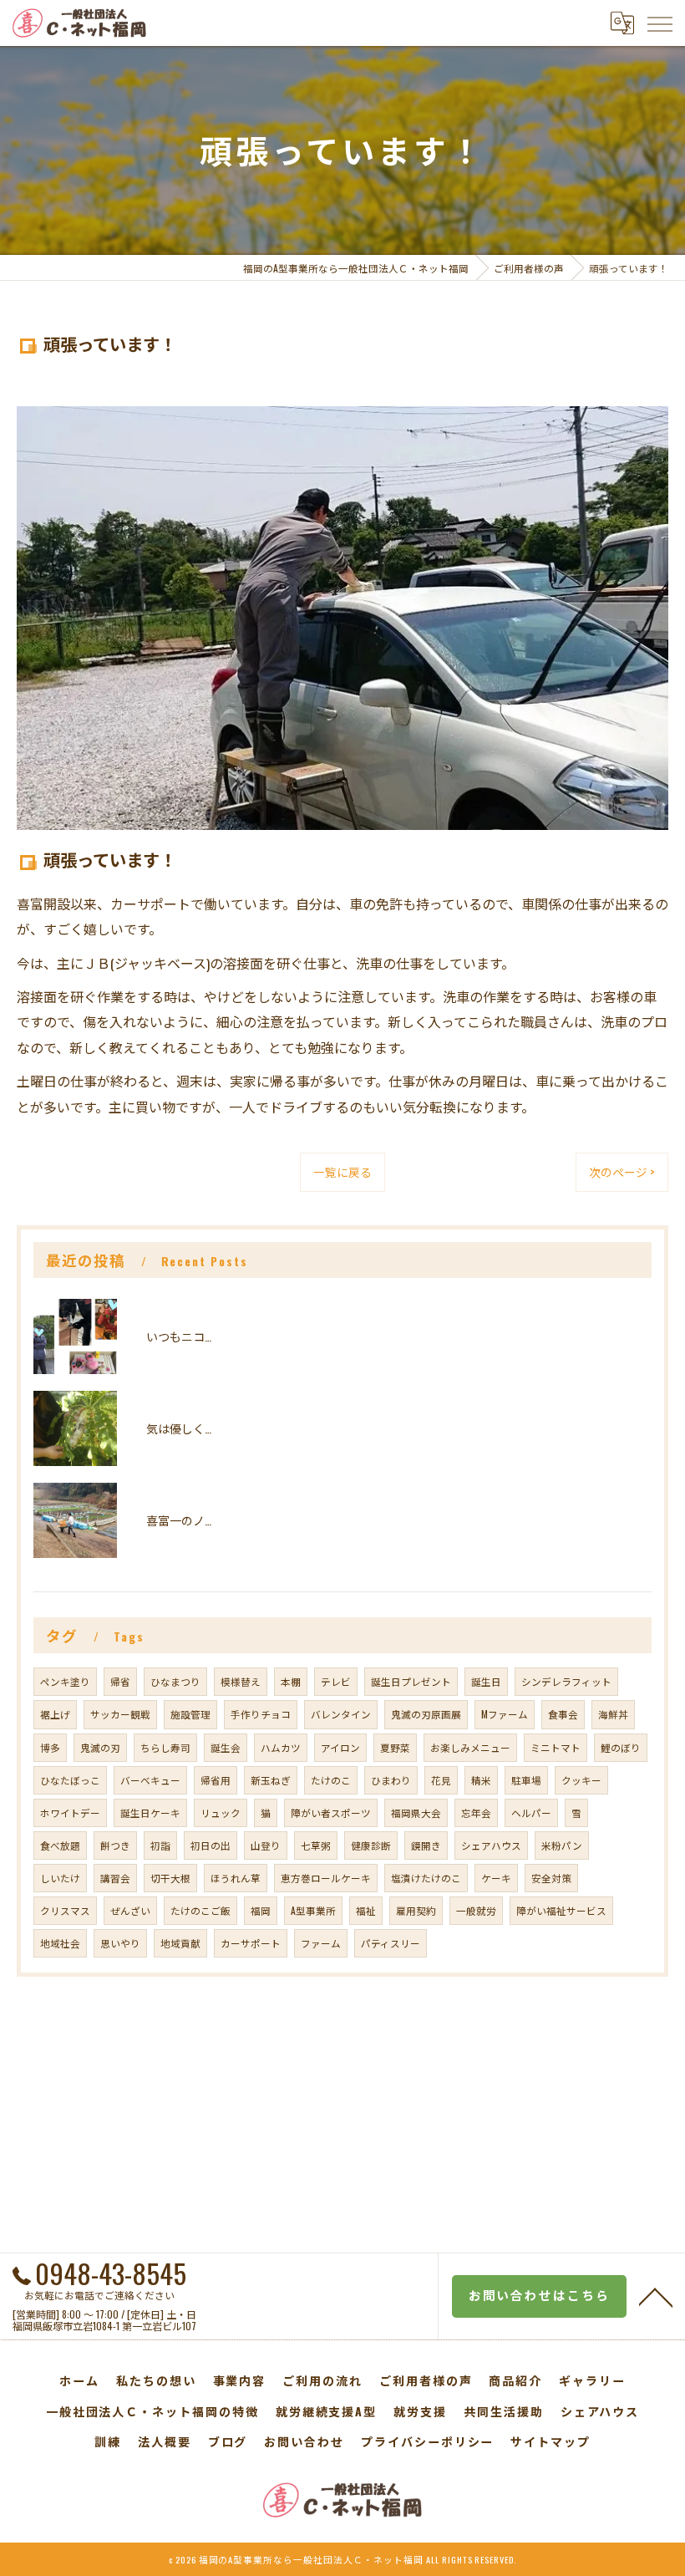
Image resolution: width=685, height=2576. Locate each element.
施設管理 (190, 1714)
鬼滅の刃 (100, 1747)
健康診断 (371, 1845)
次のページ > (622, 1172)
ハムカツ (281, 1747)
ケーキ (496, 1878)
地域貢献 (180, 1943)
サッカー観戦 (120, 1714)
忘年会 (476, 1812)
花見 (441, 1780)
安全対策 (551, 1878)
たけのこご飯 (200, 1910)
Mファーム (505, 1714)
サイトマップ (551, 2441)
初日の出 (211, 1845)
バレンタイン (341, 1714)
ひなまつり (175, 1681)
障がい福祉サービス (561, 1910)
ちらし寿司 (165, 1747)
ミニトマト (556, 1747)
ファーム (321, 1943)
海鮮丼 (613, 1714)
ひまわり (391, 1780)
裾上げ (55, 1714)
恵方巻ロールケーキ (326, 1878)
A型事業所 (313, 1910)
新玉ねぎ (271, 1780)
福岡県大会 (416, 1812)
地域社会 (60, 1943)
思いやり (120, 1943)
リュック (221, 1812)
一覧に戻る (342, 1172)
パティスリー (391, 1943)
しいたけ (60, 1878)
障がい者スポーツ (331, 1812)
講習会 (115, 1878)
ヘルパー (531, 1812)
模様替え (241, 1681)
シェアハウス (491, 1845)
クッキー (581, 1780)
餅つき (115, 1845)
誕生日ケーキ (150, 1812)
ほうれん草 (236, 1878)
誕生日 (486, 1681)
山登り (266, 1845)
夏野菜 (395, 1747)
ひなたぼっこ (70, 1780)
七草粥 (316, 1845)
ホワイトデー (70, 1812)
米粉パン (562, 1845)
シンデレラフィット (566, 1681)
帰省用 (216, 1780)
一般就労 (476, 1910)
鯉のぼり (621, 1747)
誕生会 (226, 1747)
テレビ (336, 1681)
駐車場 (526, 1780)
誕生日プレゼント (411, 1681)
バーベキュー (150, 1780)
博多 (50, 1747)
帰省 (120, 1681)
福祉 (366, 1910)
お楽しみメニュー (470, 1747)
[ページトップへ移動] (656, 2296)
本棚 (291, 1681)
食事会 (563, 1714)
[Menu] (659, 23)
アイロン (340, 1747)
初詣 (160, 1845)
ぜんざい (130, 1910)
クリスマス (65, 1910)
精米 (481, 1780)
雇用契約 (416, 1910)
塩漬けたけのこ (426, 1878)
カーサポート (251, 1943)
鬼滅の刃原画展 (426, 1714)
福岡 (261, 1910)
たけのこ (331, 1780)
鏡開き (426, 1845)
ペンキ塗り (65, 1681)
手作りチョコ (261, 1714)
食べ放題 (60, 1845)
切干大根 (170, 1878)
